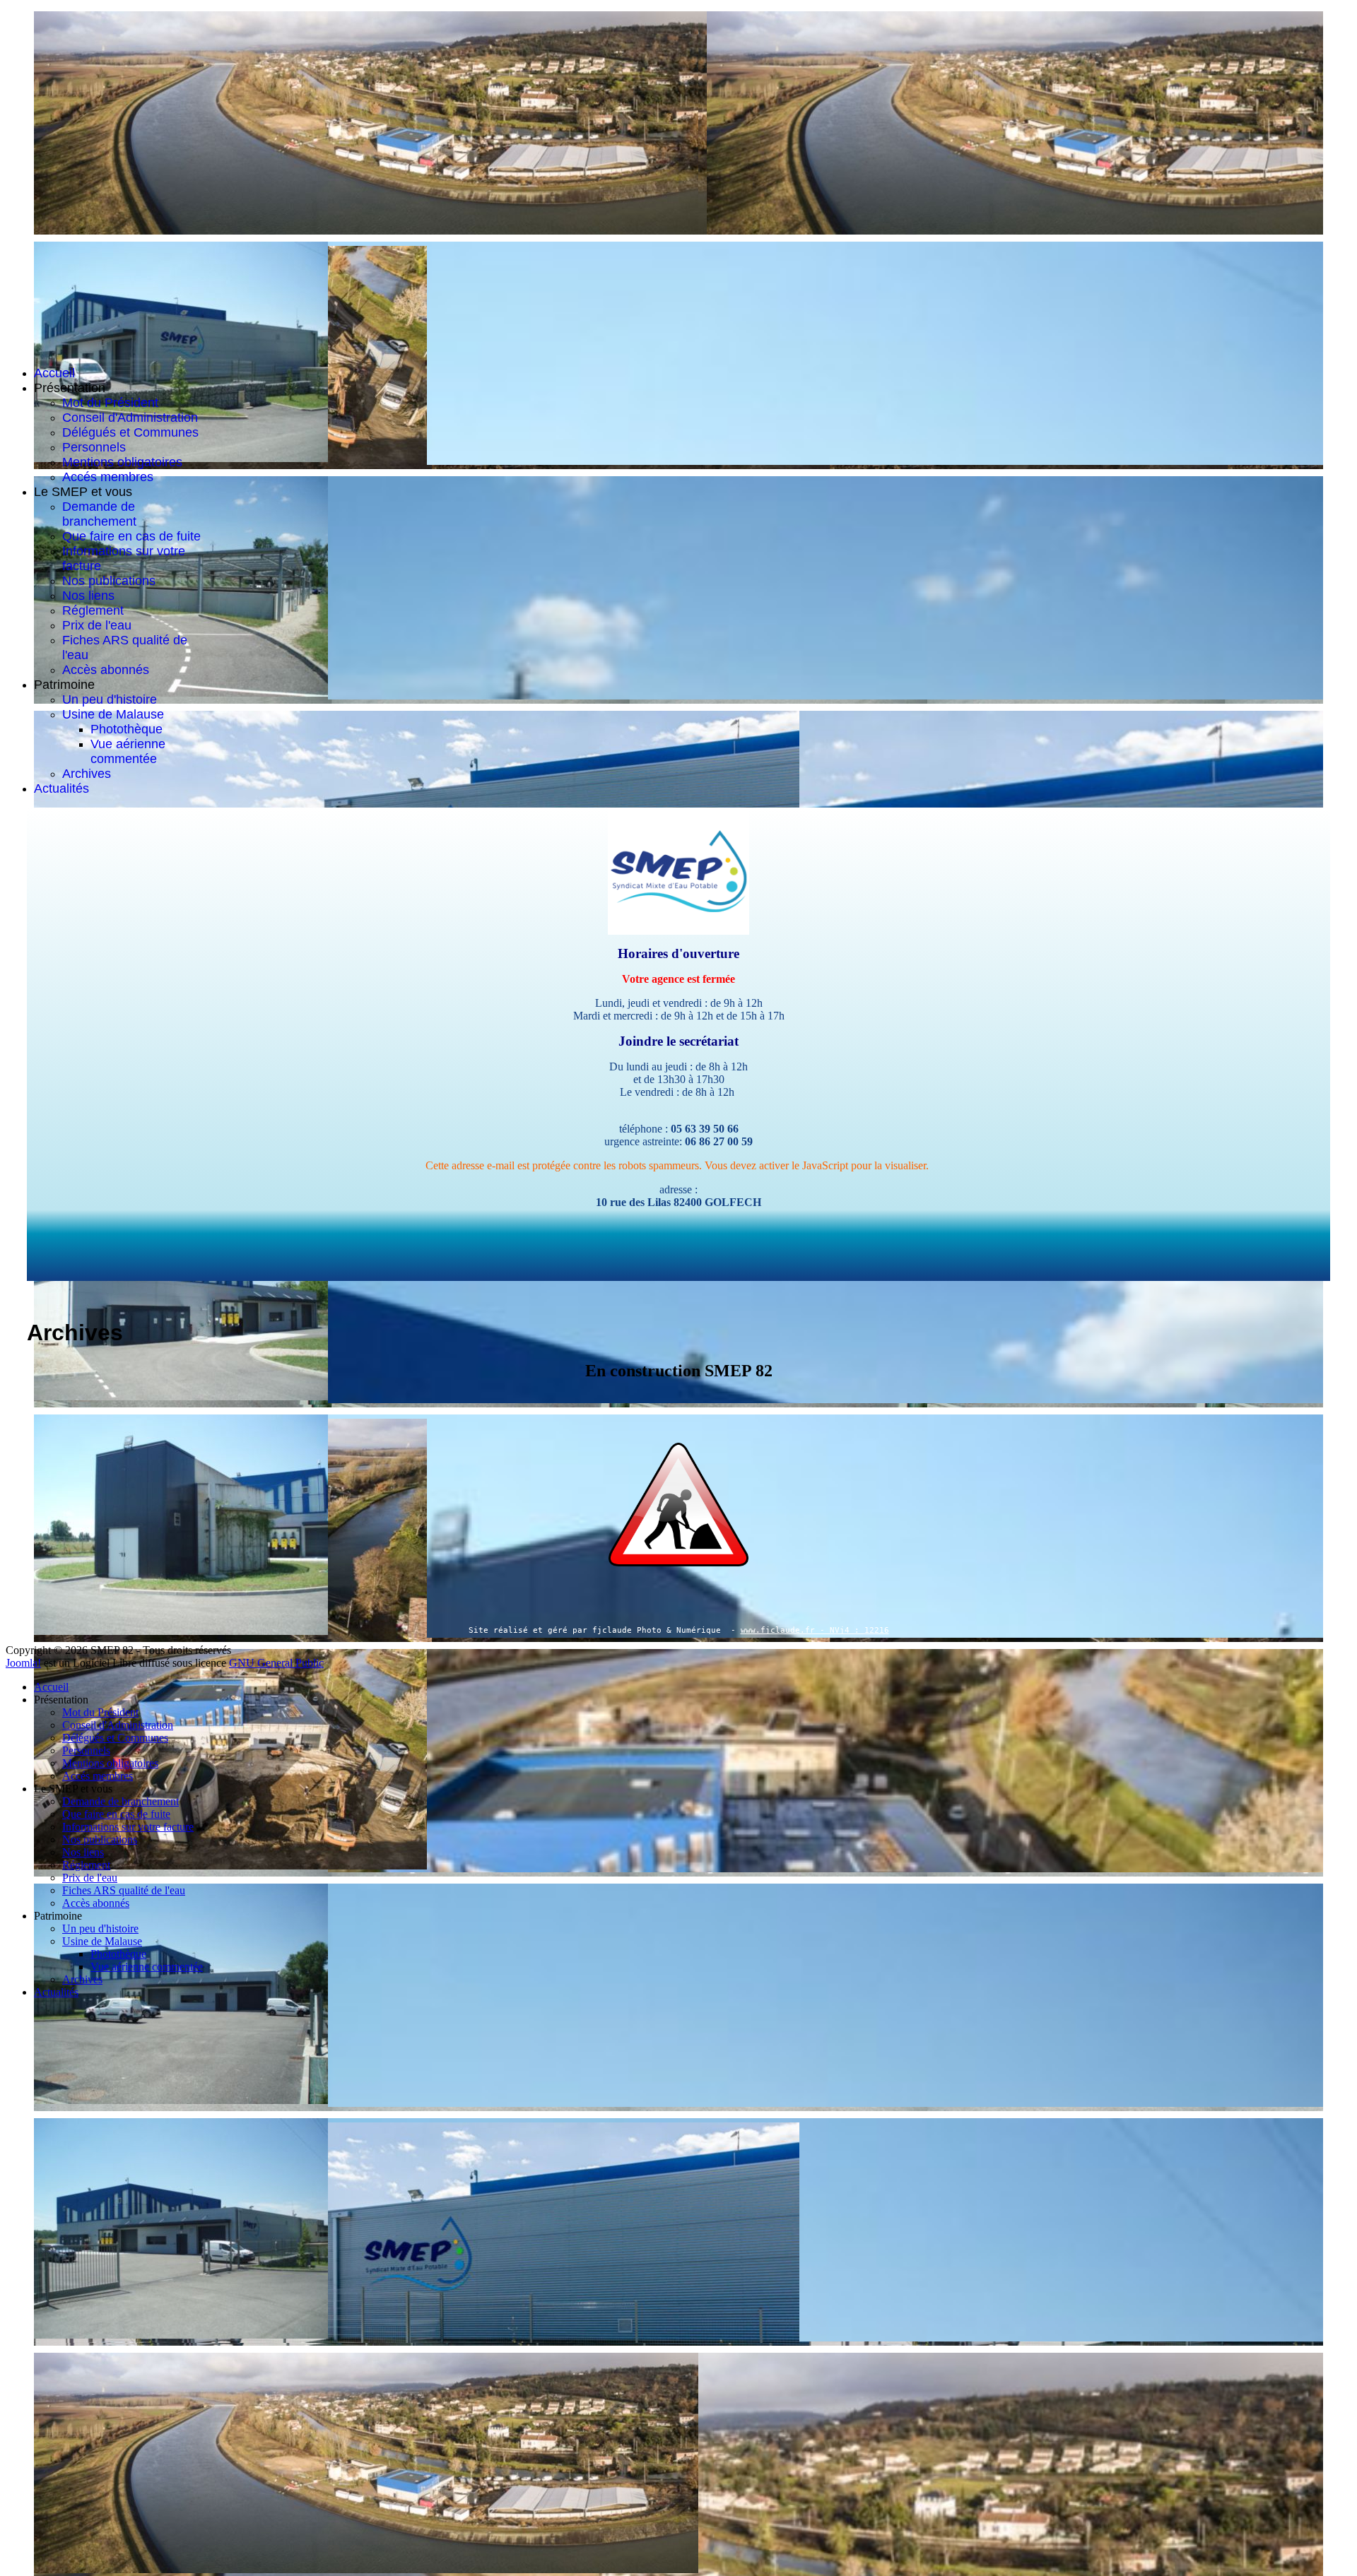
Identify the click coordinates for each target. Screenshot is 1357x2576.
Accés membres (108, 477)
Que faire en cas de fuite (131, 536)
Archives (87, 774)
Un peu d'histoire (110, 699)
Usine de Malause (113, 714)
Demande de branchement (99, 514)
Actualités (61, 788)
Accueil (54, 373)
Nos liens (88, 596)
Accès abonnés (106, 670)
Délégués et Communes (130, 432)
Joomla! (23, 1663)
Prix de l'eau (97, 625)
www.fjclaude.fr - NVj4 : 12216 (815, 1630)
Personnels (94, 447)
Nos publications (109, 581)
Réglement (93, 610)
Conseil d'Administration (130, 418)
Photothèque (127, 729)
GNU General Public (276, 1663)
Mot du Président (110, 403)
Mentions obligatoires (122, 462)
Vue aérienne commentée (128, 751)
